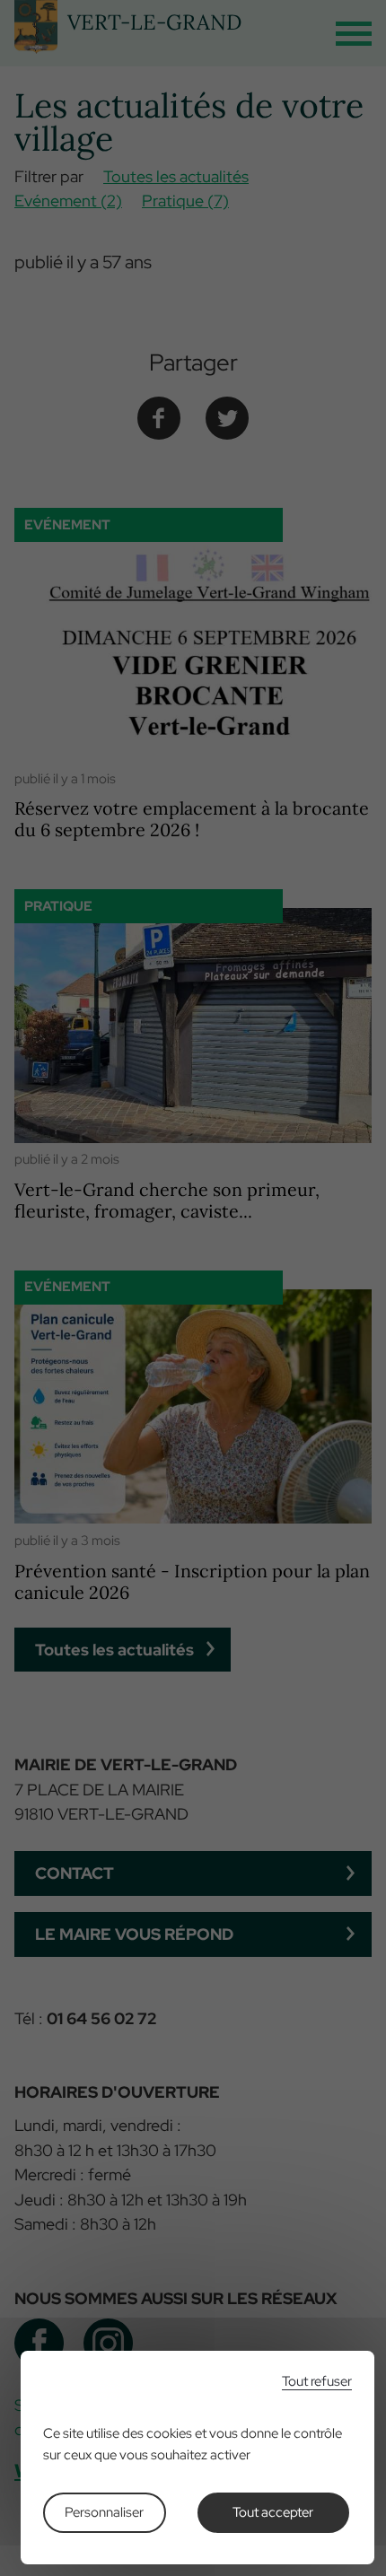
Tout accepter (273, 2512)
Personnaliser (104, 2512)
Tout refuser (317, 2382)
